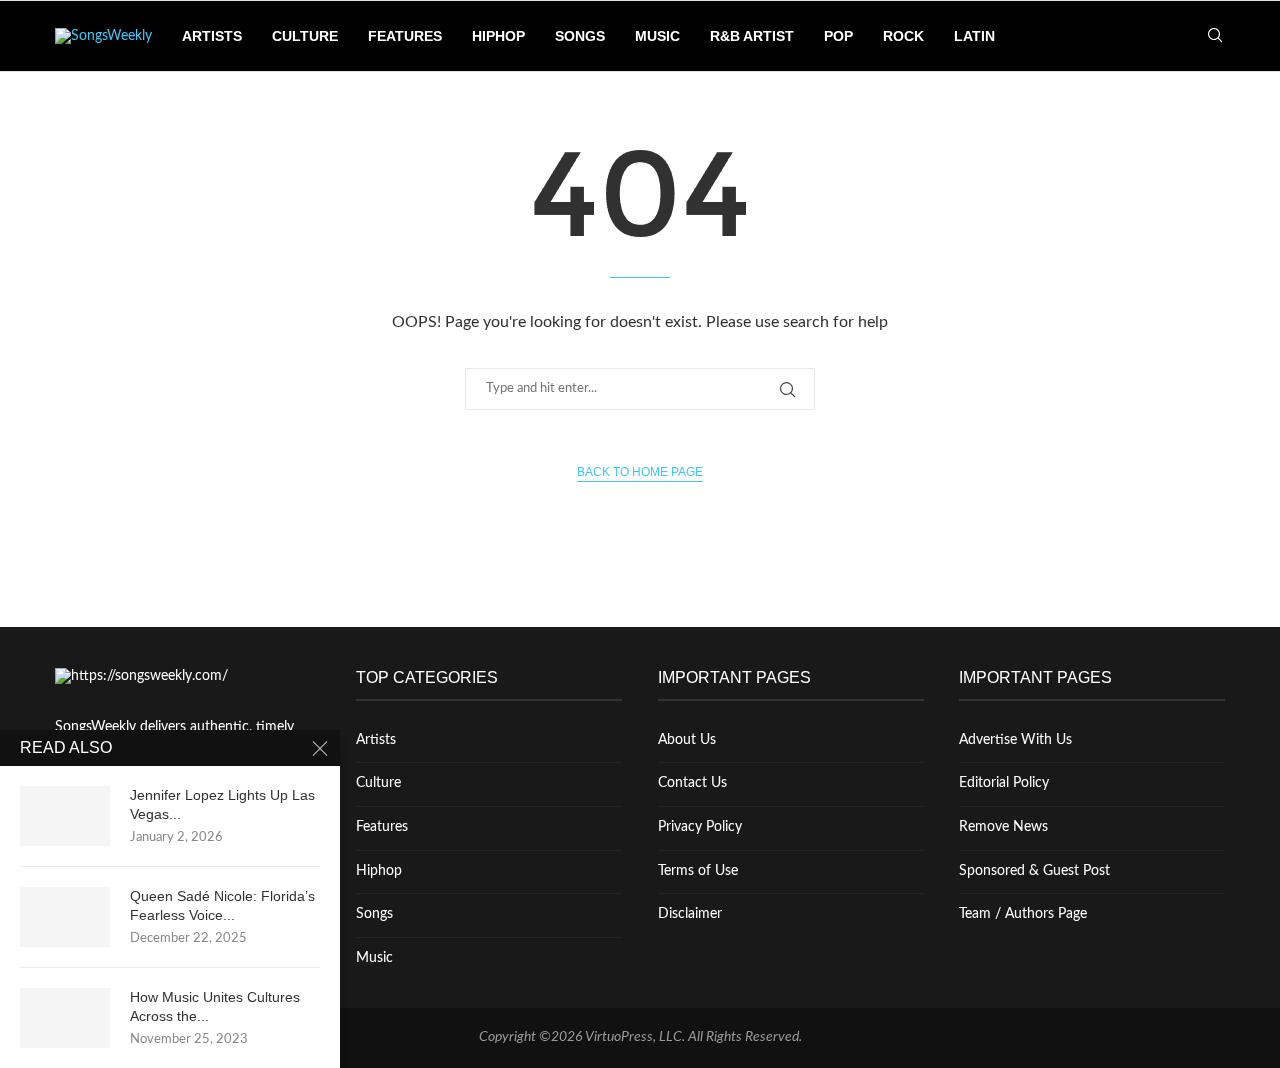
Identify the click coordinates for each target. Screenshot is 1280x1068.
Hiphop (498, 36)
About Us (687, 740)
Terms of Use (698, 871)
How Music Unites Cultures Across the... (215, 1006)
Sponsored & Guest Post (1034, 871)
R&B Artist (752, 36)
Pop (838, 36)
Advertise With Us (1015, 740)
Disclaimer (690, 914)
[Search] (1215, 36)
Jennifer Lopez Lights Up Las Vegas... (222, 804)
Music (657, 36)
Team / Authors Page (1023, 914)
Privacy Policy (700, 827)
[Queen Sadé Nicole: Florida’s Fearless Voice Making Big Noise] (65, 917)
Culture (305, 36)
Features (405, 36)
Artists (212, 36)
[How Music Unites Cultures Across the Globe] (65, 1018)
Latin (974, 36)
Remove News (1003, 827)
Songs (580, 36)
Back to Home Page (640, 472)
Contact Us (692, 783)
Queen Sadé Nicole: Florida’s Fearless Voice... (222, 905)
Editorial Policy (1004, 783)
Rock (903, 36)
